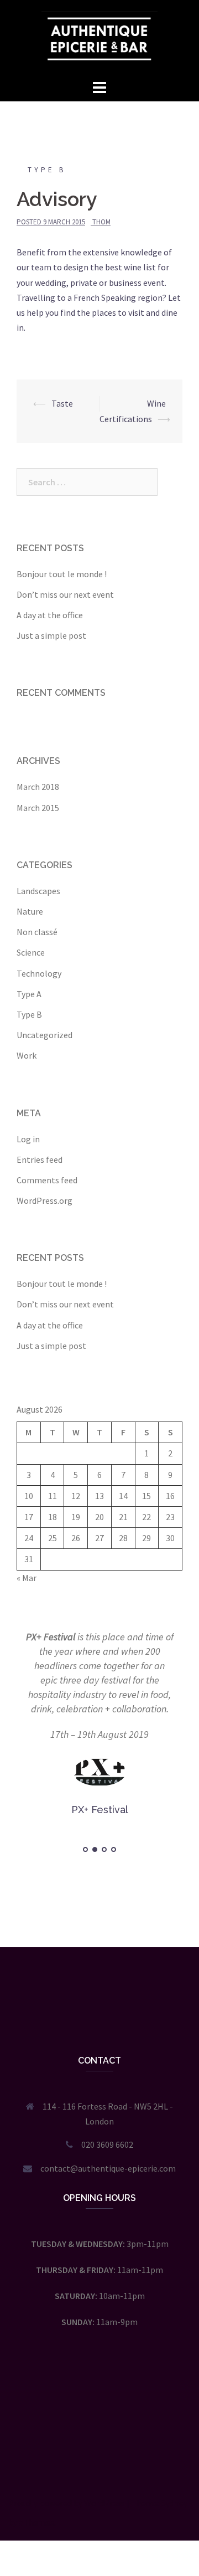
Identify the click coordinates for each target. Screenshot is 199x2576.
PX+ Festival (51, 1637)
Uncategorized (44, 1035)
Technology (39, 973)
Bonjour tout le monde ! (62, 574)
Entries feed (40, 1159)
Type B (47, 170)
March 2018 (38, 787)
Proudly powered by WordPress (67, 2503)
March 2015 (38, 808)
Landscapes (38, 891)
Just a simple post (51, 635)
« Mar (27, 1578)
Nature (30, 911)
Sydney (174, 2503)
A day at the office (50, 615)
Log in (28, 1139)
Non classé (37, 932)
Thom (101, 222)
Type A (29, 994)
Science (31, 952)
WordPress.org (44, 1200)
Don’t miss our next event (65, 594)
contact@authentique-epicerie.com (108, 2168)
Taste (62, 403)
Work (27, 1055)
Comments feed (47, 1180)
